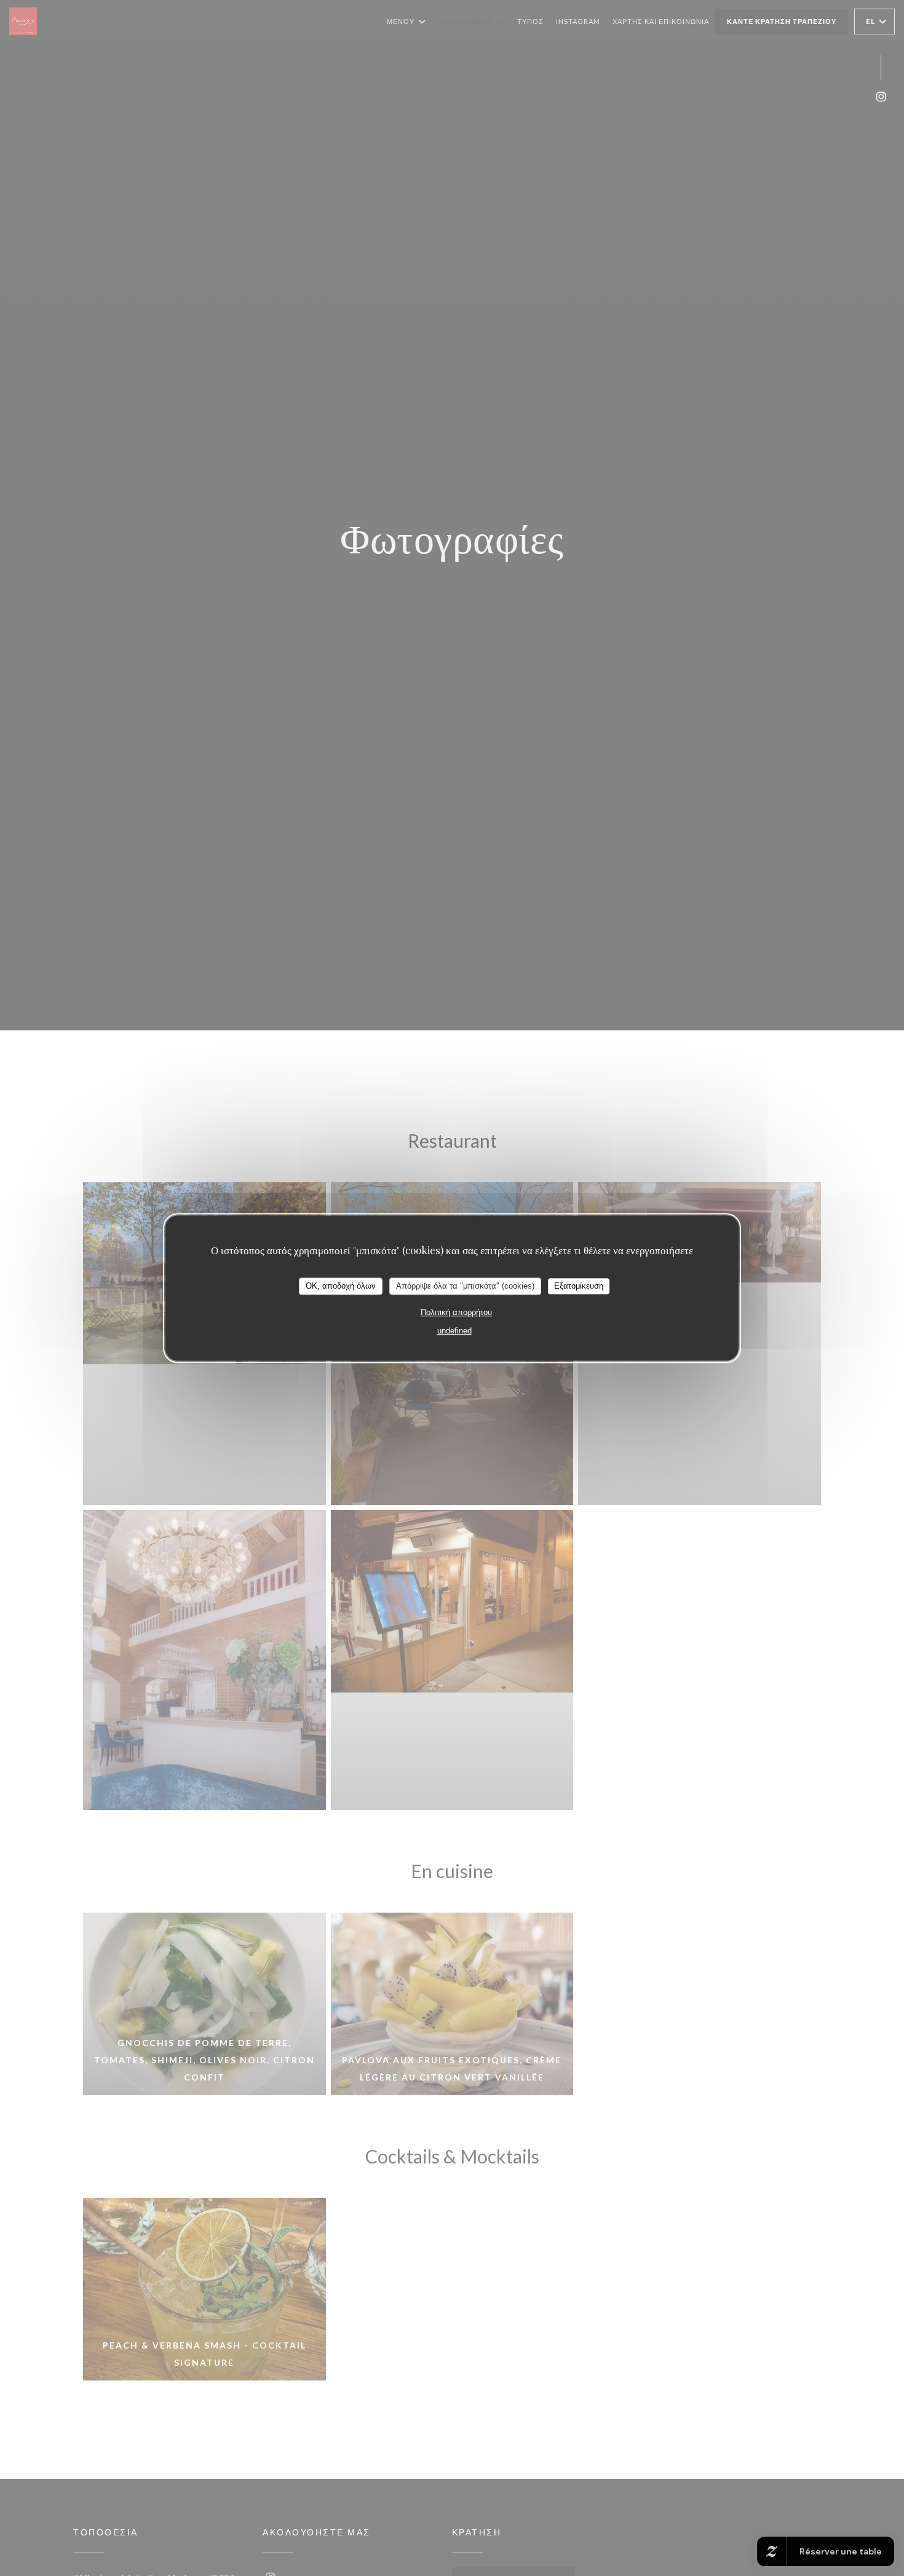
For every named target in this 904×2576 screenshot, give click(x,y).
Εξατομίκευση (579, 1286)
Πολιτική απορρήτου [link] (456, 1312)
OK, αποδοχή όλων (341, 1286)
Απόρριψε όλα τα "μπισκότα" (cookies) (465, 1286)
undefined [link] (454, 1331)
